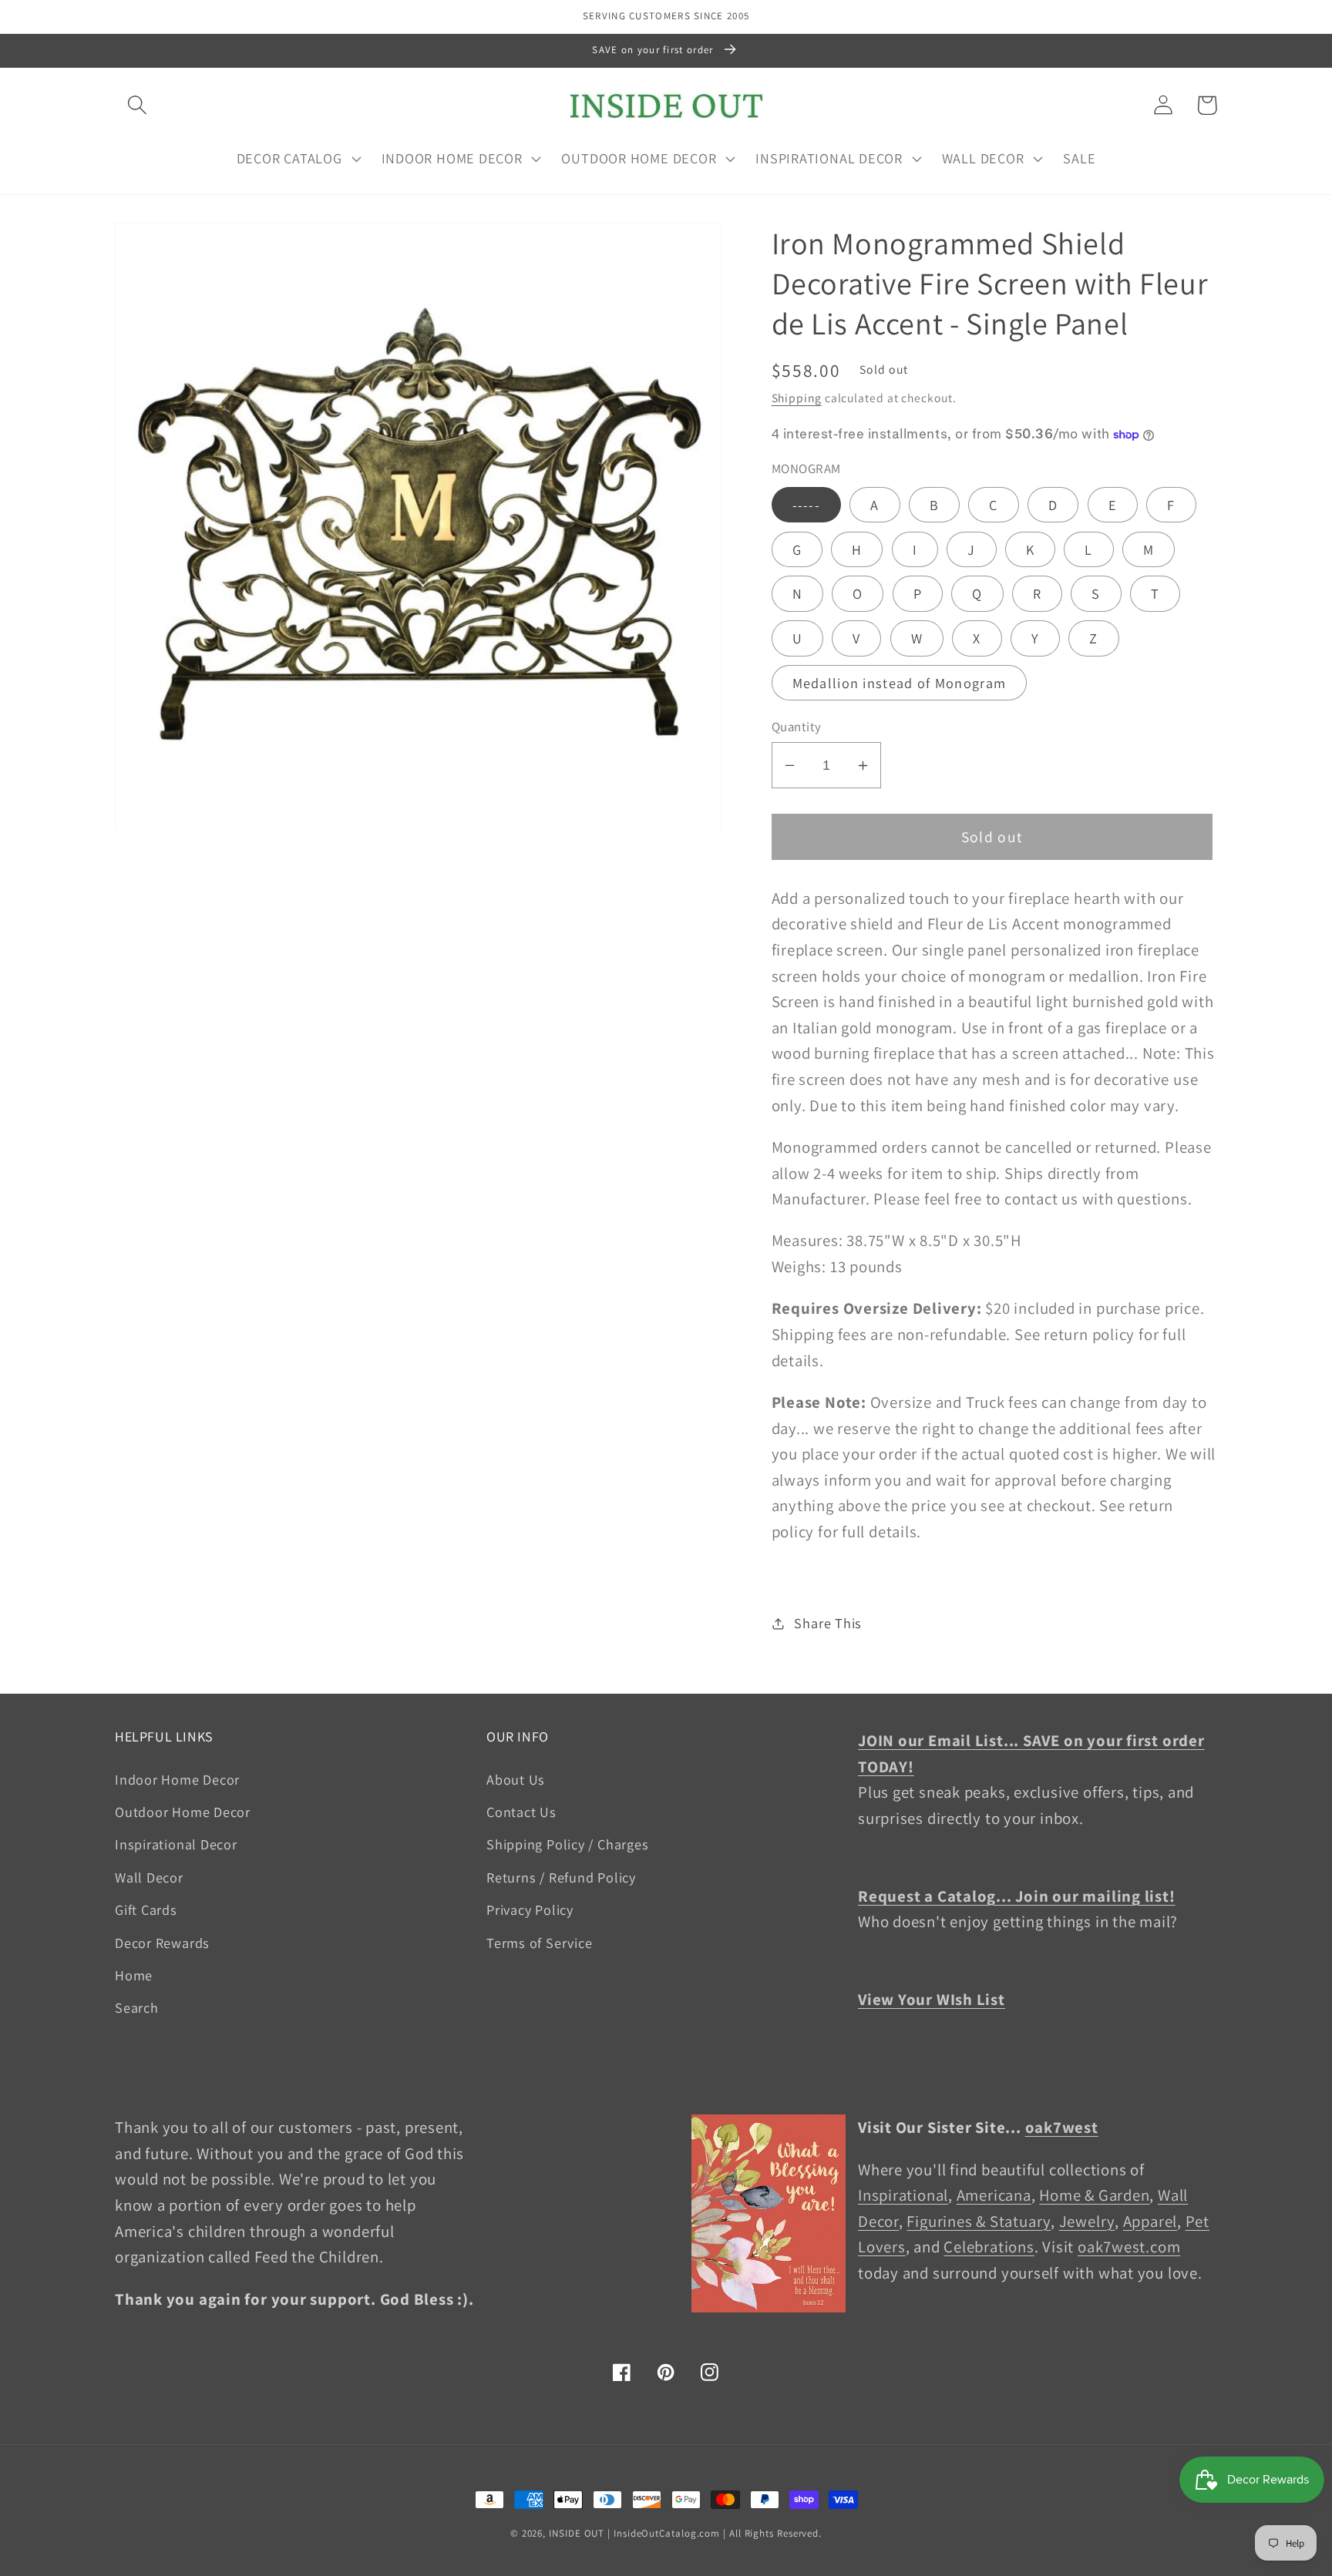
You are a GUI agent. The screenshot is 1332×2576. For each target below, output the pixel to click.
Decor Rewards (162, 1943)
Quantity (797, 727)
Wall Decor (149, 1877)
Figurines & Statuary (979, 2221)
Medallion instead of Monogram (900, 683)
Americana (994, 2195)
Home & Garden (1094, 2195)
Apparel (1150, 2221)
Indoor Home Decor (177, 1779)
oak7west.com (1129, 2247)
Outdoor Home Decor (183, 1812)
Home (134, 1975)
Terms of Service (539, 1943)
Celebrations (989, 2247)
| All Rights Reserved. (772, 2533)
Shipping (797, 398)
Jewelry (1087, 2221)
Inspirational (903, 2195)
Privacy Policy (530, 1909)
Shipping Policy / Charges (568, 1844)
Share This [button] (828, 1623)
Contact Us (521, 1812)
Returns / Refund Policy (561, 1877)
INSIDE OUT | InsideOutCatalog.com (634, 2533)
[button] (137, 105)
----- (807, 505)
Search (137, 2007)
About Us (516, 1779)
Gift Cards (146, 1909)
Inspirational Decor (176, 1844)
